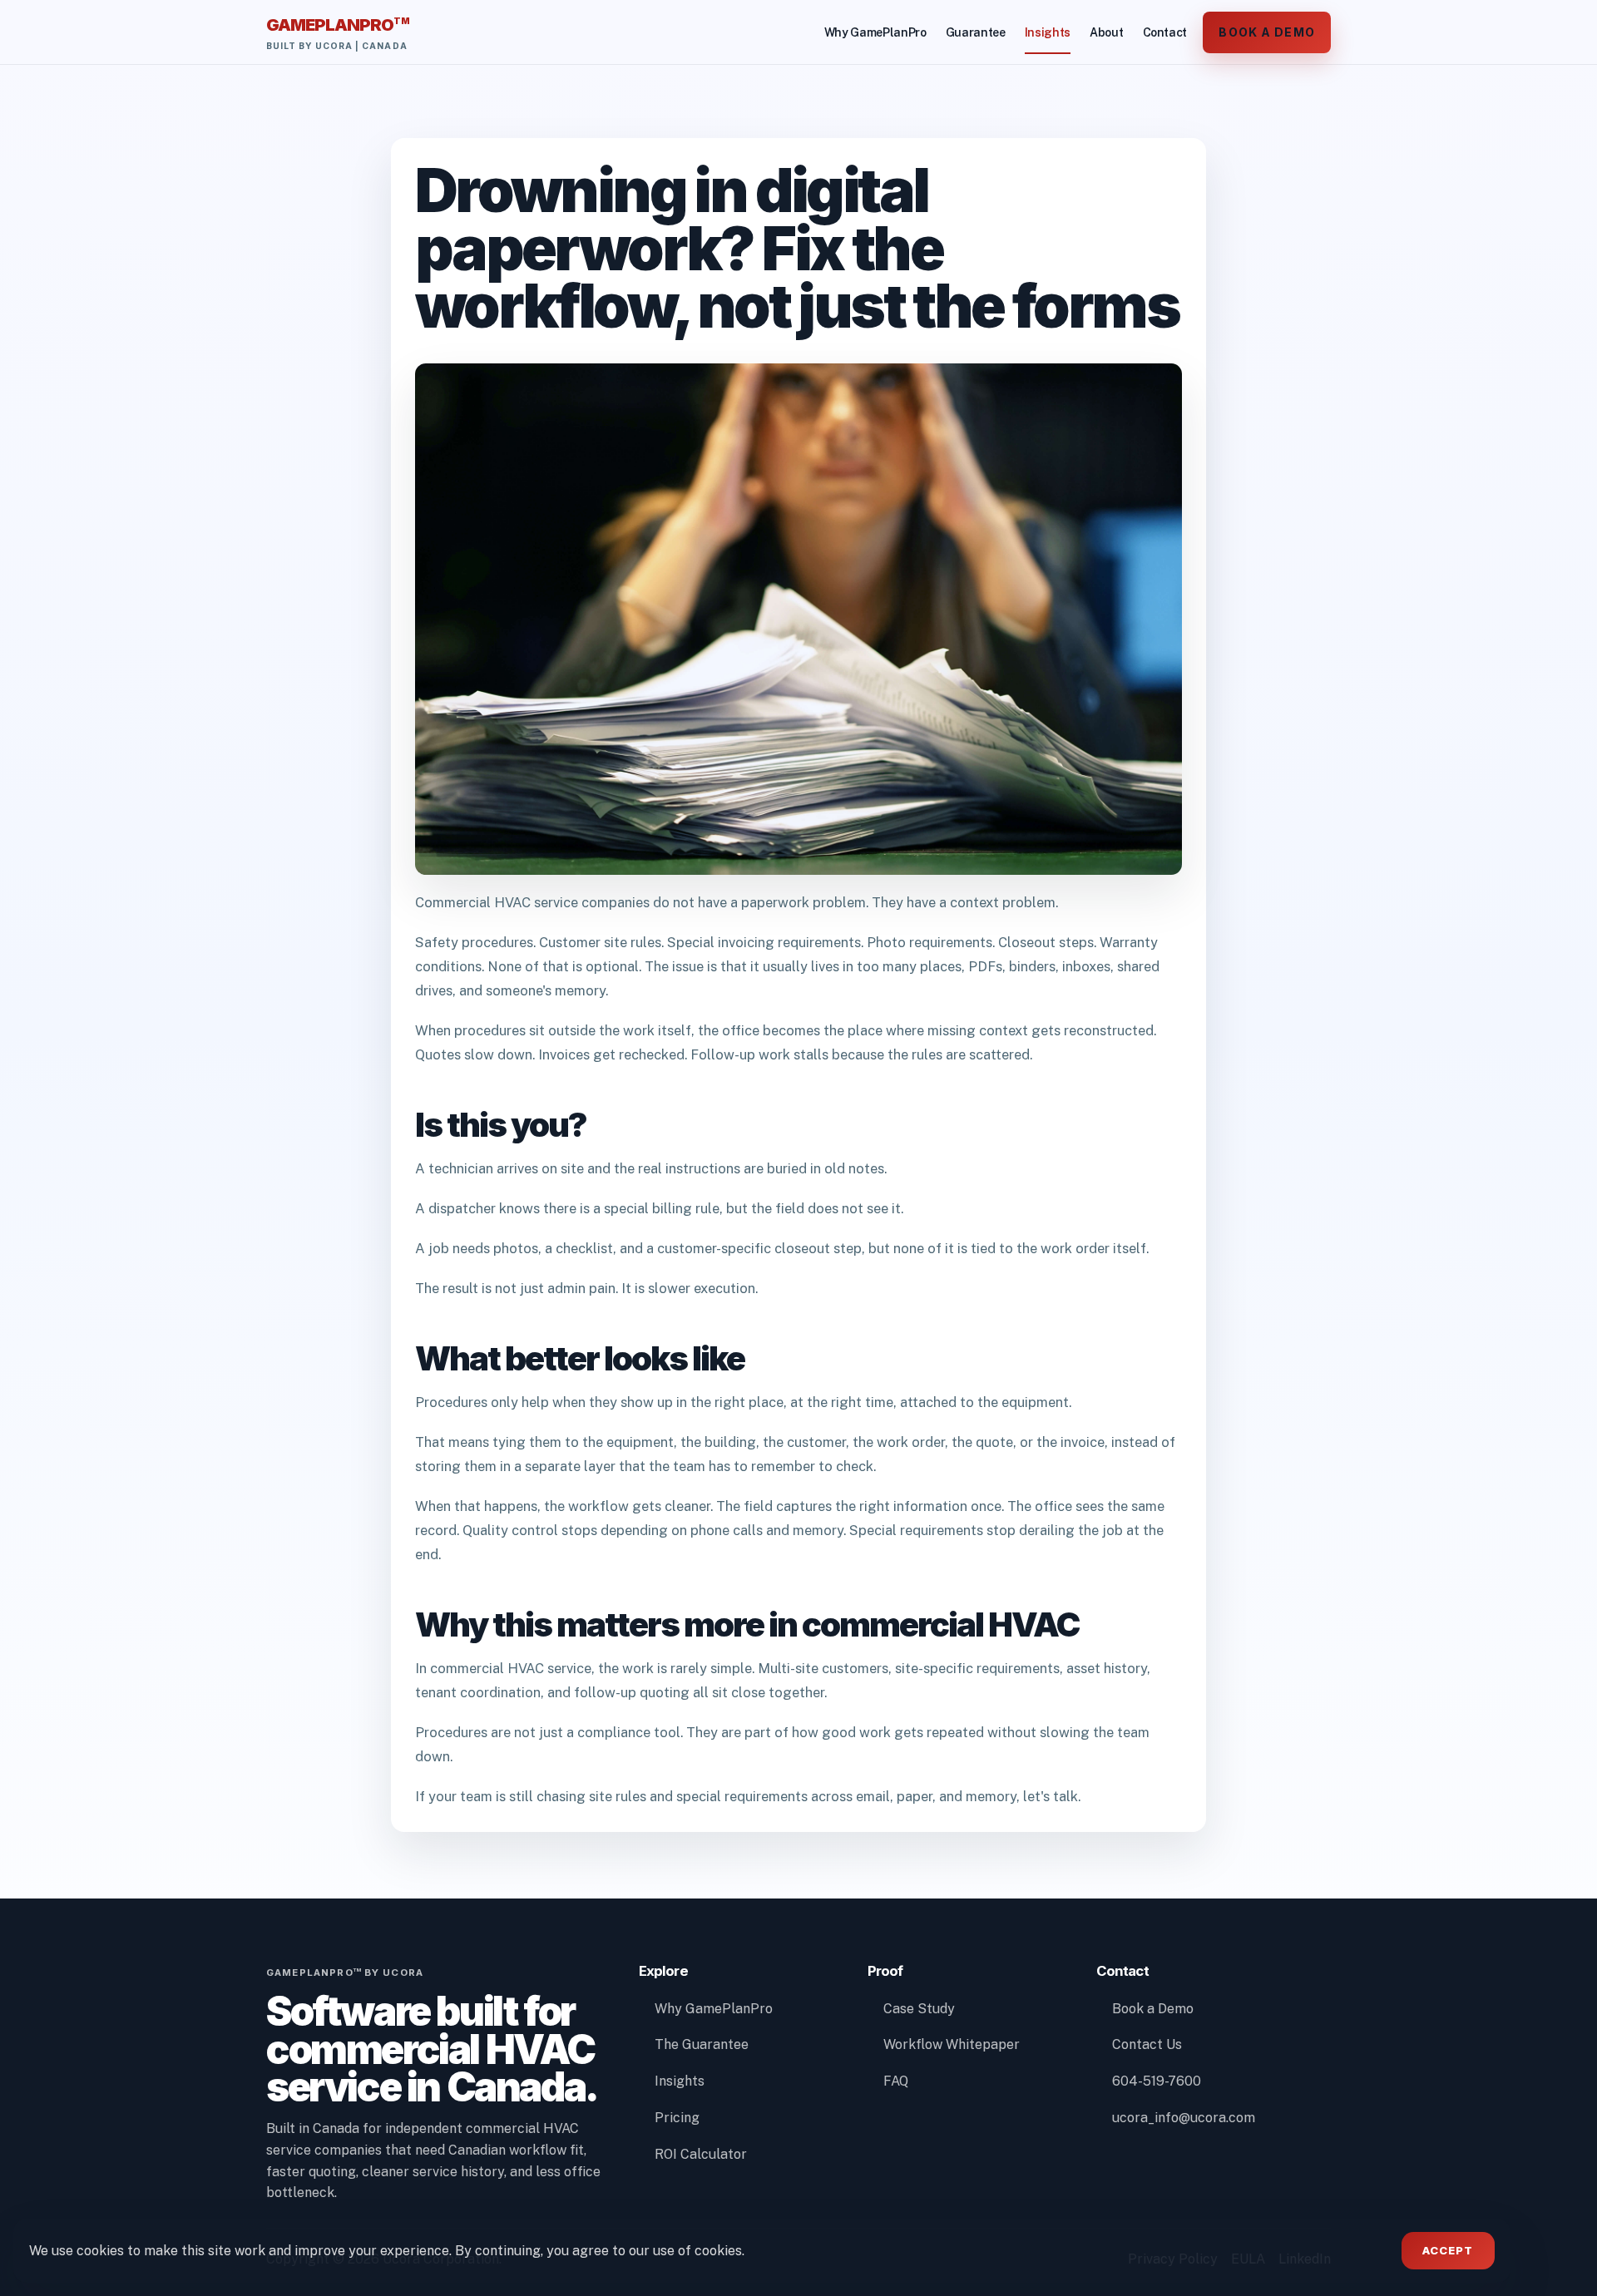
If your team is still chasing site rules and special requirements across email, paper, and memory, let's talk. (748, 1796)
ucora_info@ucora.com (1184, 2118)
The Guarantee (702, 2044)
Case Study (919, 2009)
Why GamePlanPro (875, 32)
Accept (1448, 2250)
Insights (1048, 32)
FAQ (896, 2081)
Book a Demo (1266, 32)
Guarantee (976, 32)
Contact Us (1147, 2044)
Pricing (677, 2118)
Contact (1165, 32)
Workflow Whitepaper (952, 2044)
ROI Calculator (701, 2154)
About (1106, 32)
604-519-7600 (1157, 2081)
